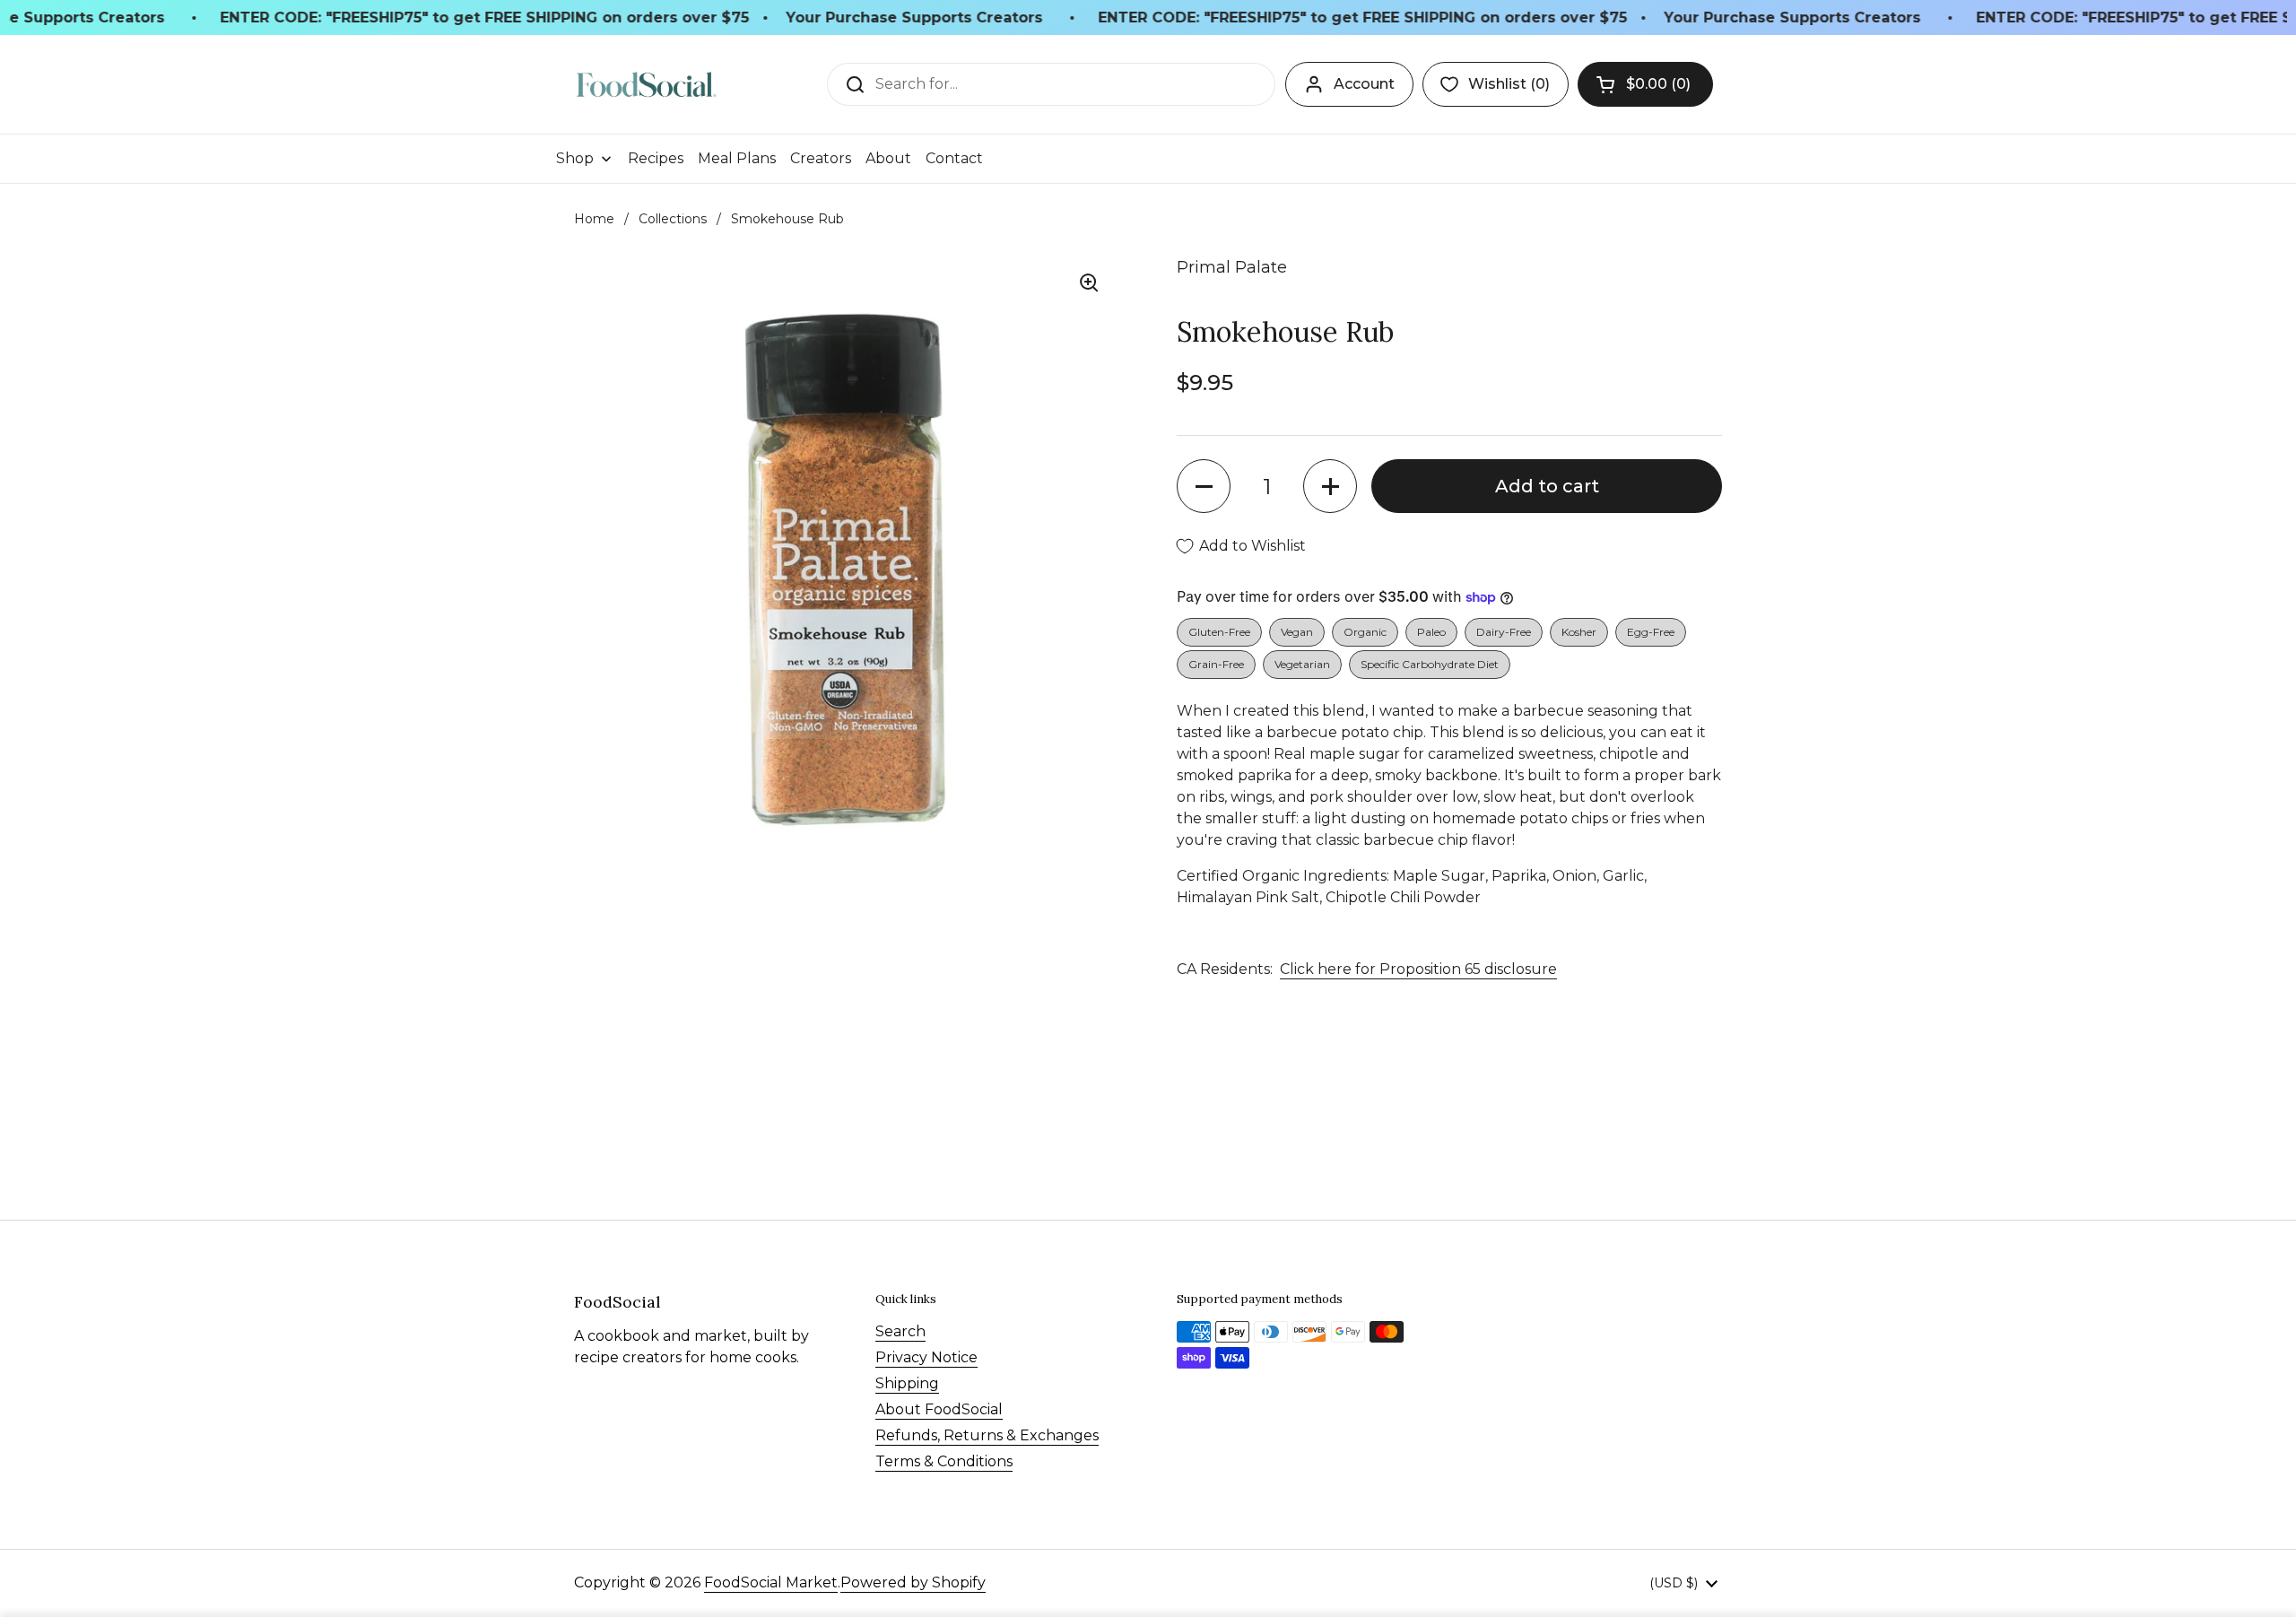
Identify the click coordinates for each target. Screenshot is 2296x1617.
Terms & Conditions (944, 1461)
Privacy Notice (926, 1357)
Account (1364, 84)
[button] (1645, 84)
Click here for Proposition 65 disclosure (1418, 969)
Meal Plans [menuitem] (737, 158)
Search (900, 1331)
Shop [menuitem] (575, 158)
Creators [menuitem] (821, 158)
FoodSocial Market (771, 1582)
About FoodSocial (939, 1409)
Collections (673, 219)
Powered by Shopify (913, 1582)
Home (594, 219)
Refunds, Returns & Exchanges (987, 1435)
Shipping (907, 1383)
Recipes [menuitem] (656, 158)
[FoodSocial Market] (646, 85)
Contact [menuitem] (954, 158)
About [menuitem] (888, 158)
